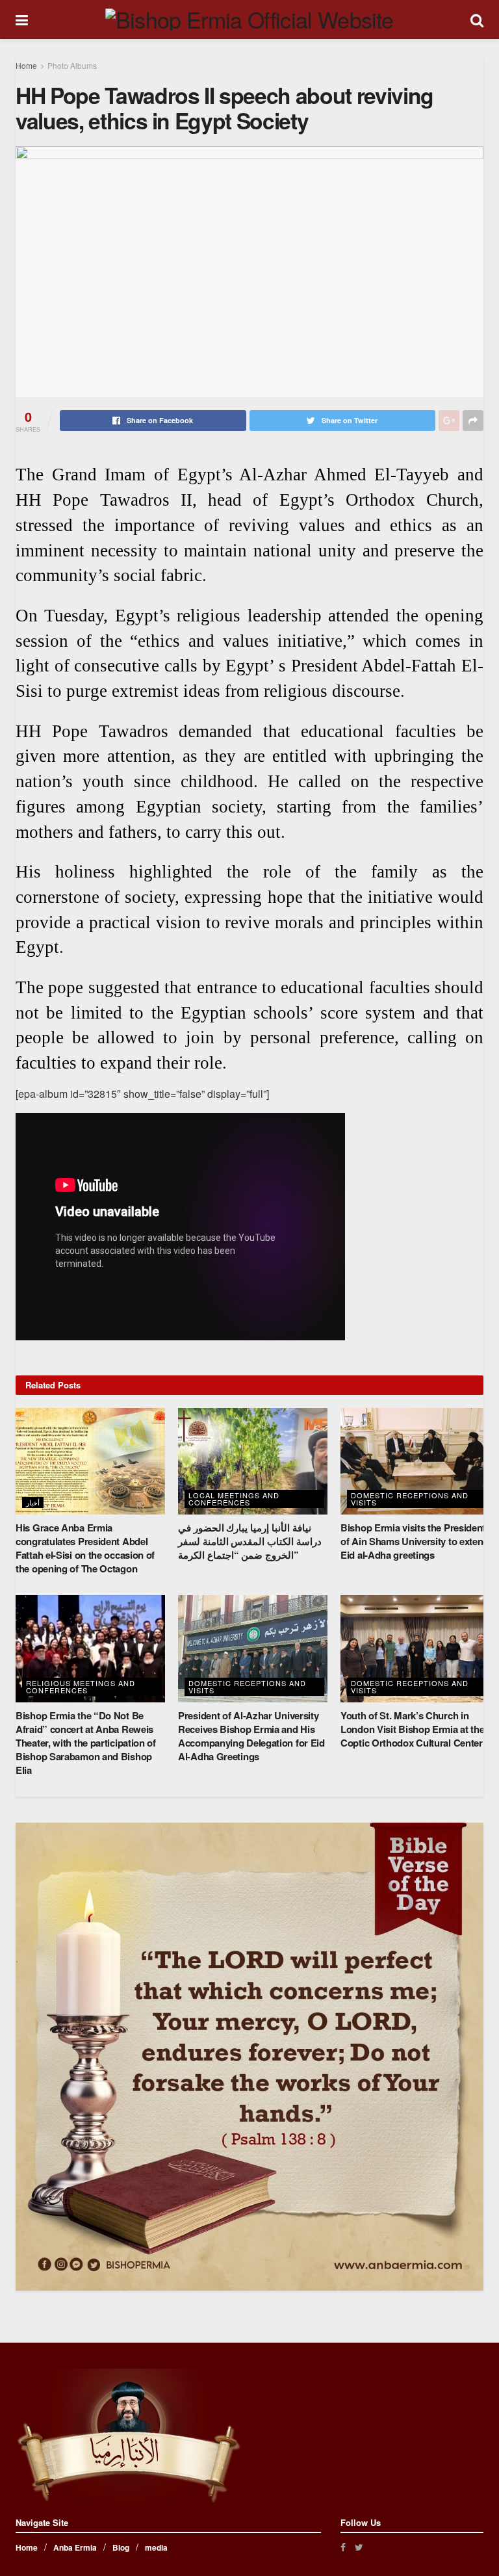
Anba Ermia (75, 2547)
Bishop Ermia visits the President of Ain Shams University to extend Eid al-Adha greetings (415, 1541)
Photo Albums (72, 65)
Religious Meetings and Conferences (81, 1686)
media (156, 2547)
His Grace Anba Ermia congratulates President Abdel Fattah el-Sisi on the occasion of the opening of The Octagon (85, 1548)
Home (26, 65)
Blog (121, 2547)
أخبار (33, 1502)
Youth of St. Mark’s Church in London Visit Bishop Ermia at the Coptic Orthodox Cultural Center (412, 1729)
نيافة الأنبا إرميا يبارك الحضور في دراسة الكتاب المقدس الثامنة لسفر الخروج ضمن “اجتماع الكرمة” (250, 1541)
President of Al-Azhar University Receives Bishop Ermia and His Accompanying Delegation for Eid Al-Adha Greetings (251, 1736)
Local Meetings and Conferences (234, 1499)
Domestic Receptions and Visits (410, 1499)
